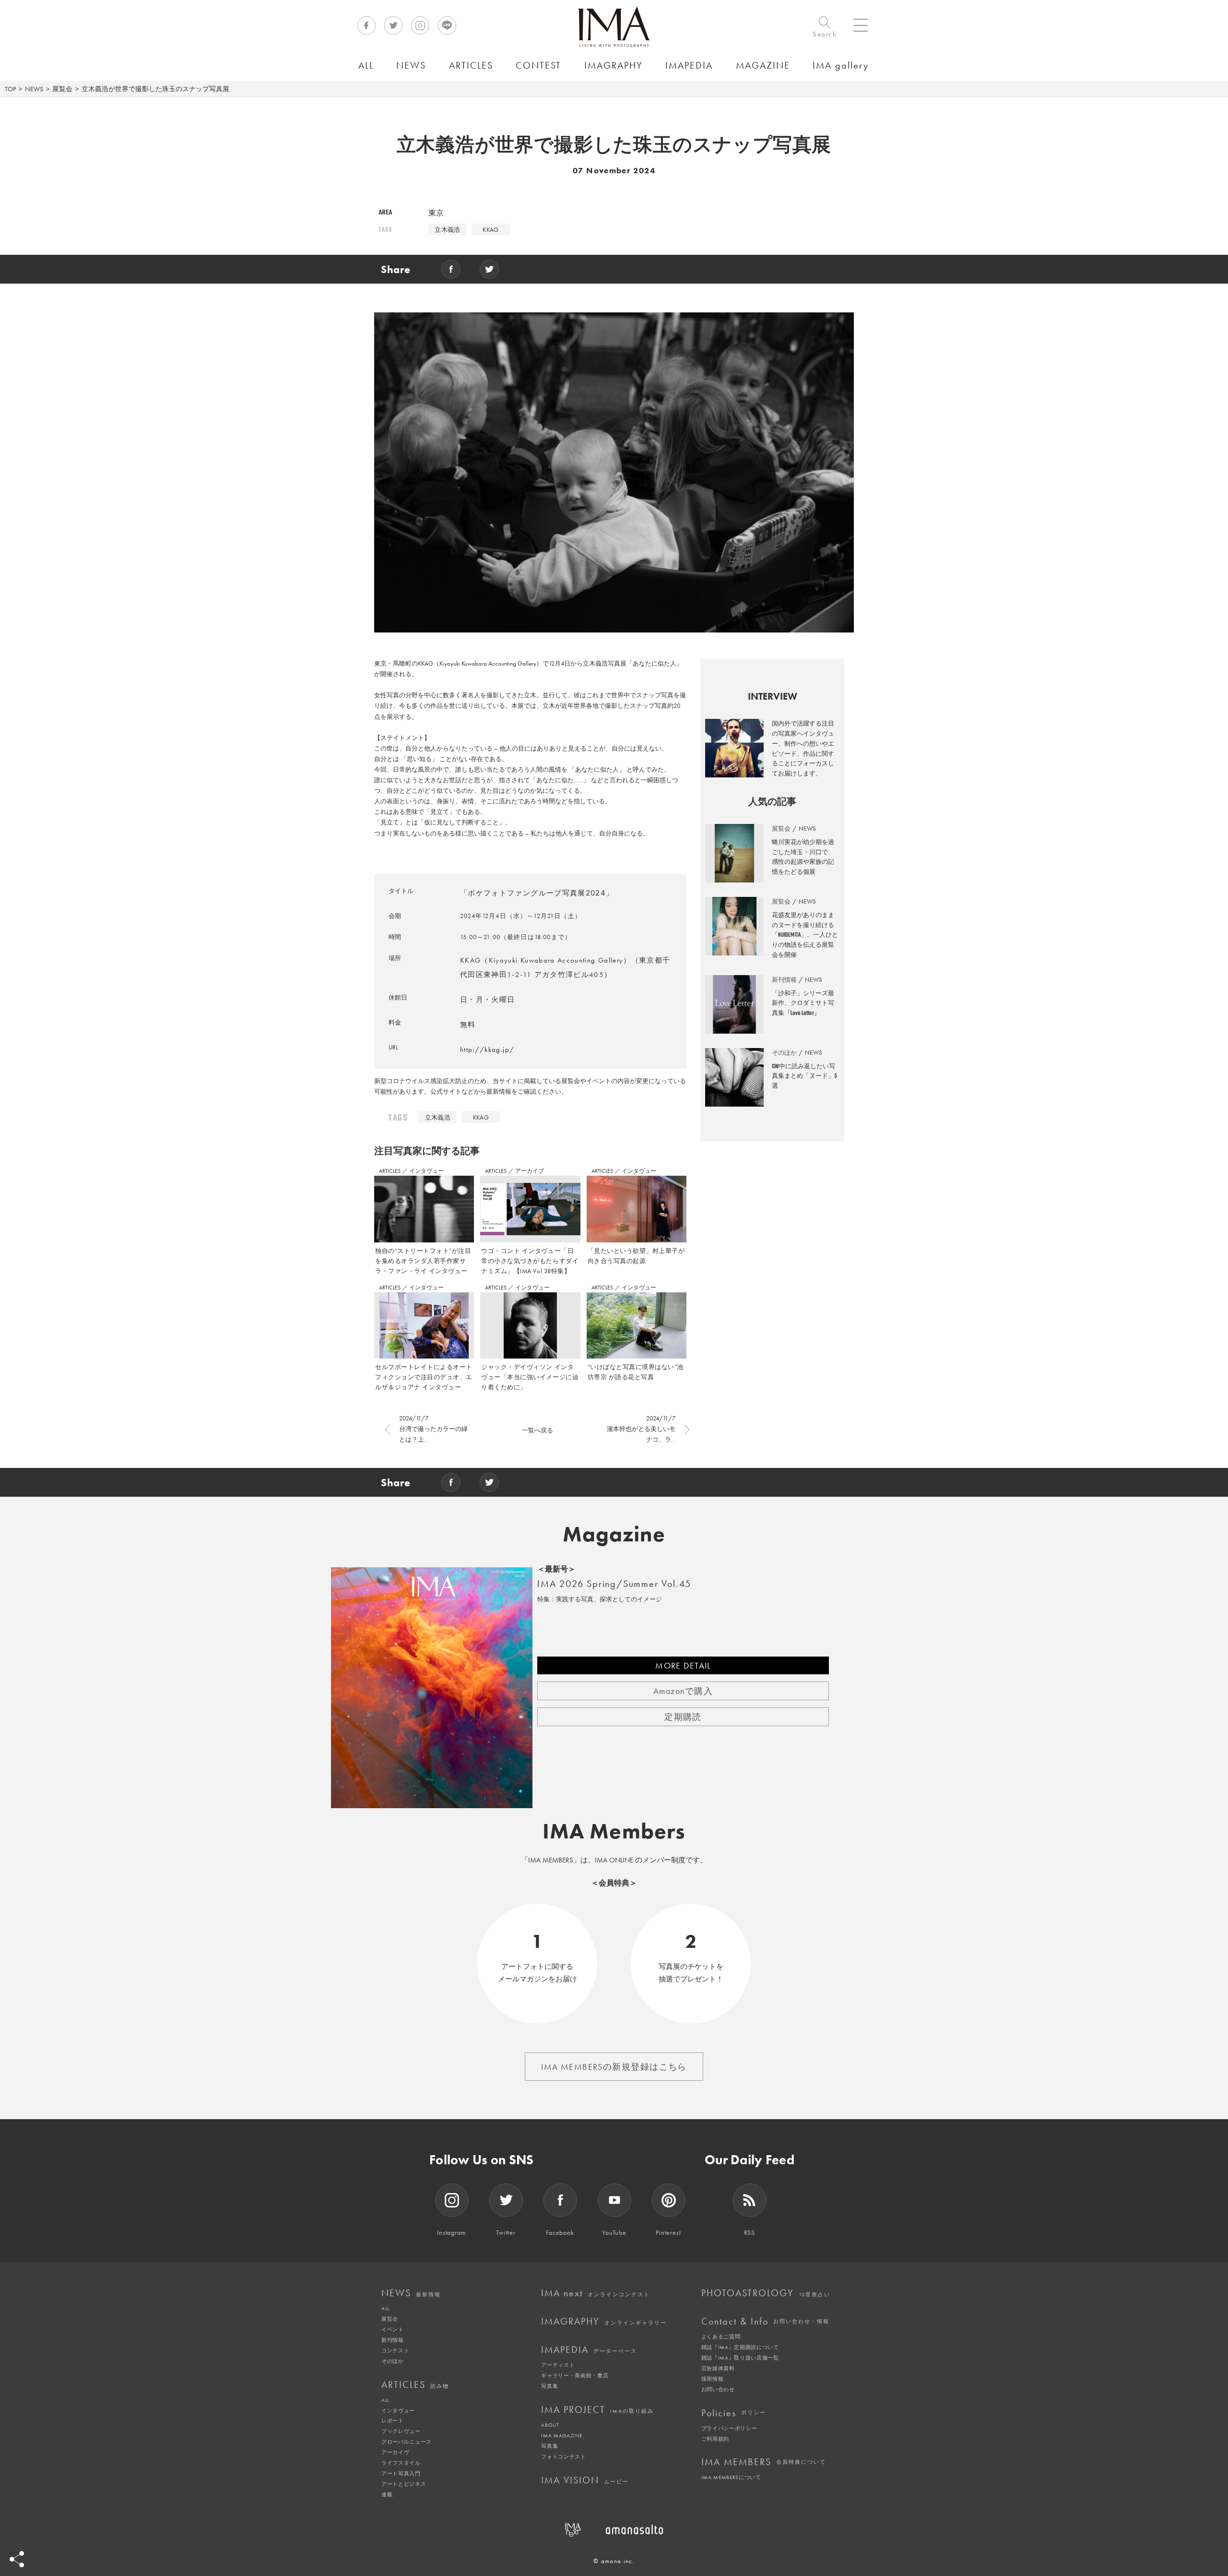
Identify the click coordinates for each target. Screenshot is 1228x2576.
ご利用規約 (715, 2439)
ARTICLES (390, 1171)
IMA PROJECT (597, 2409)
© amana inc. (614, 2561)
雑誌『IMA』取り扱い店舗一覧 (740, 2358)
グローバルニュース (407, 2442)
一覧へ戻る (537, 1430)
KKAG (491, 230)
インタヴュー (426, 1171)
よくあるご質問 (721, 2337)
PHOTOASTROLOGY (766, 2293)
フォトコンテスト (563, 2457)
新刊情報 (393, 2340)
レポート (393, 2421)
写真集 (549, 2386)
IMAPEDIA (589, 2349)
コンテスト (395, 2350)
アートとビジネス (404, 2484)
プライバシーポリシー (729, 2428)
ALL (385, 2308)
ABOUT (550, 2425)
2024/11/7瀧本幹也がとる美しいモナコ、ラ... (641, 1429)
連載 (387, 2494)
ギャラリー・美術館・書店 (575, 2375)
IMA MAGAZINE (561, 2435)
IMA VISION (585, 2480)
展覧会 (62, 89)
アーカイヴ (395, 2452)
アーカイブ (530, 1171)
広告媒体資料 (718, 2368)
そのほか (393, 2361)
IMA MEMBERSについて (731, 2477)
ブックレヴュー (401, 2431)
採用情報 (713, 2379)
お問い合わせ (718, 2389)
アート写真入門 (401, 2473)
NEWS (34, 89)
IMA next (596, 2293)
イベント (393, 2329)
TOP (10, 89)
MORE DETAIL (683, 1665)
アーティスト (558, 2365)
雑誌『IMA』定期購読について (740, 2347)
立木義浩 (448, 230)
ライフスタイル (401, 2463)
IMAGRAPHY (604, 2321)
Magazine (614, 1534)
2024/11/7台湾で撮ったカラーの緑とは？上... (433, 1429)
